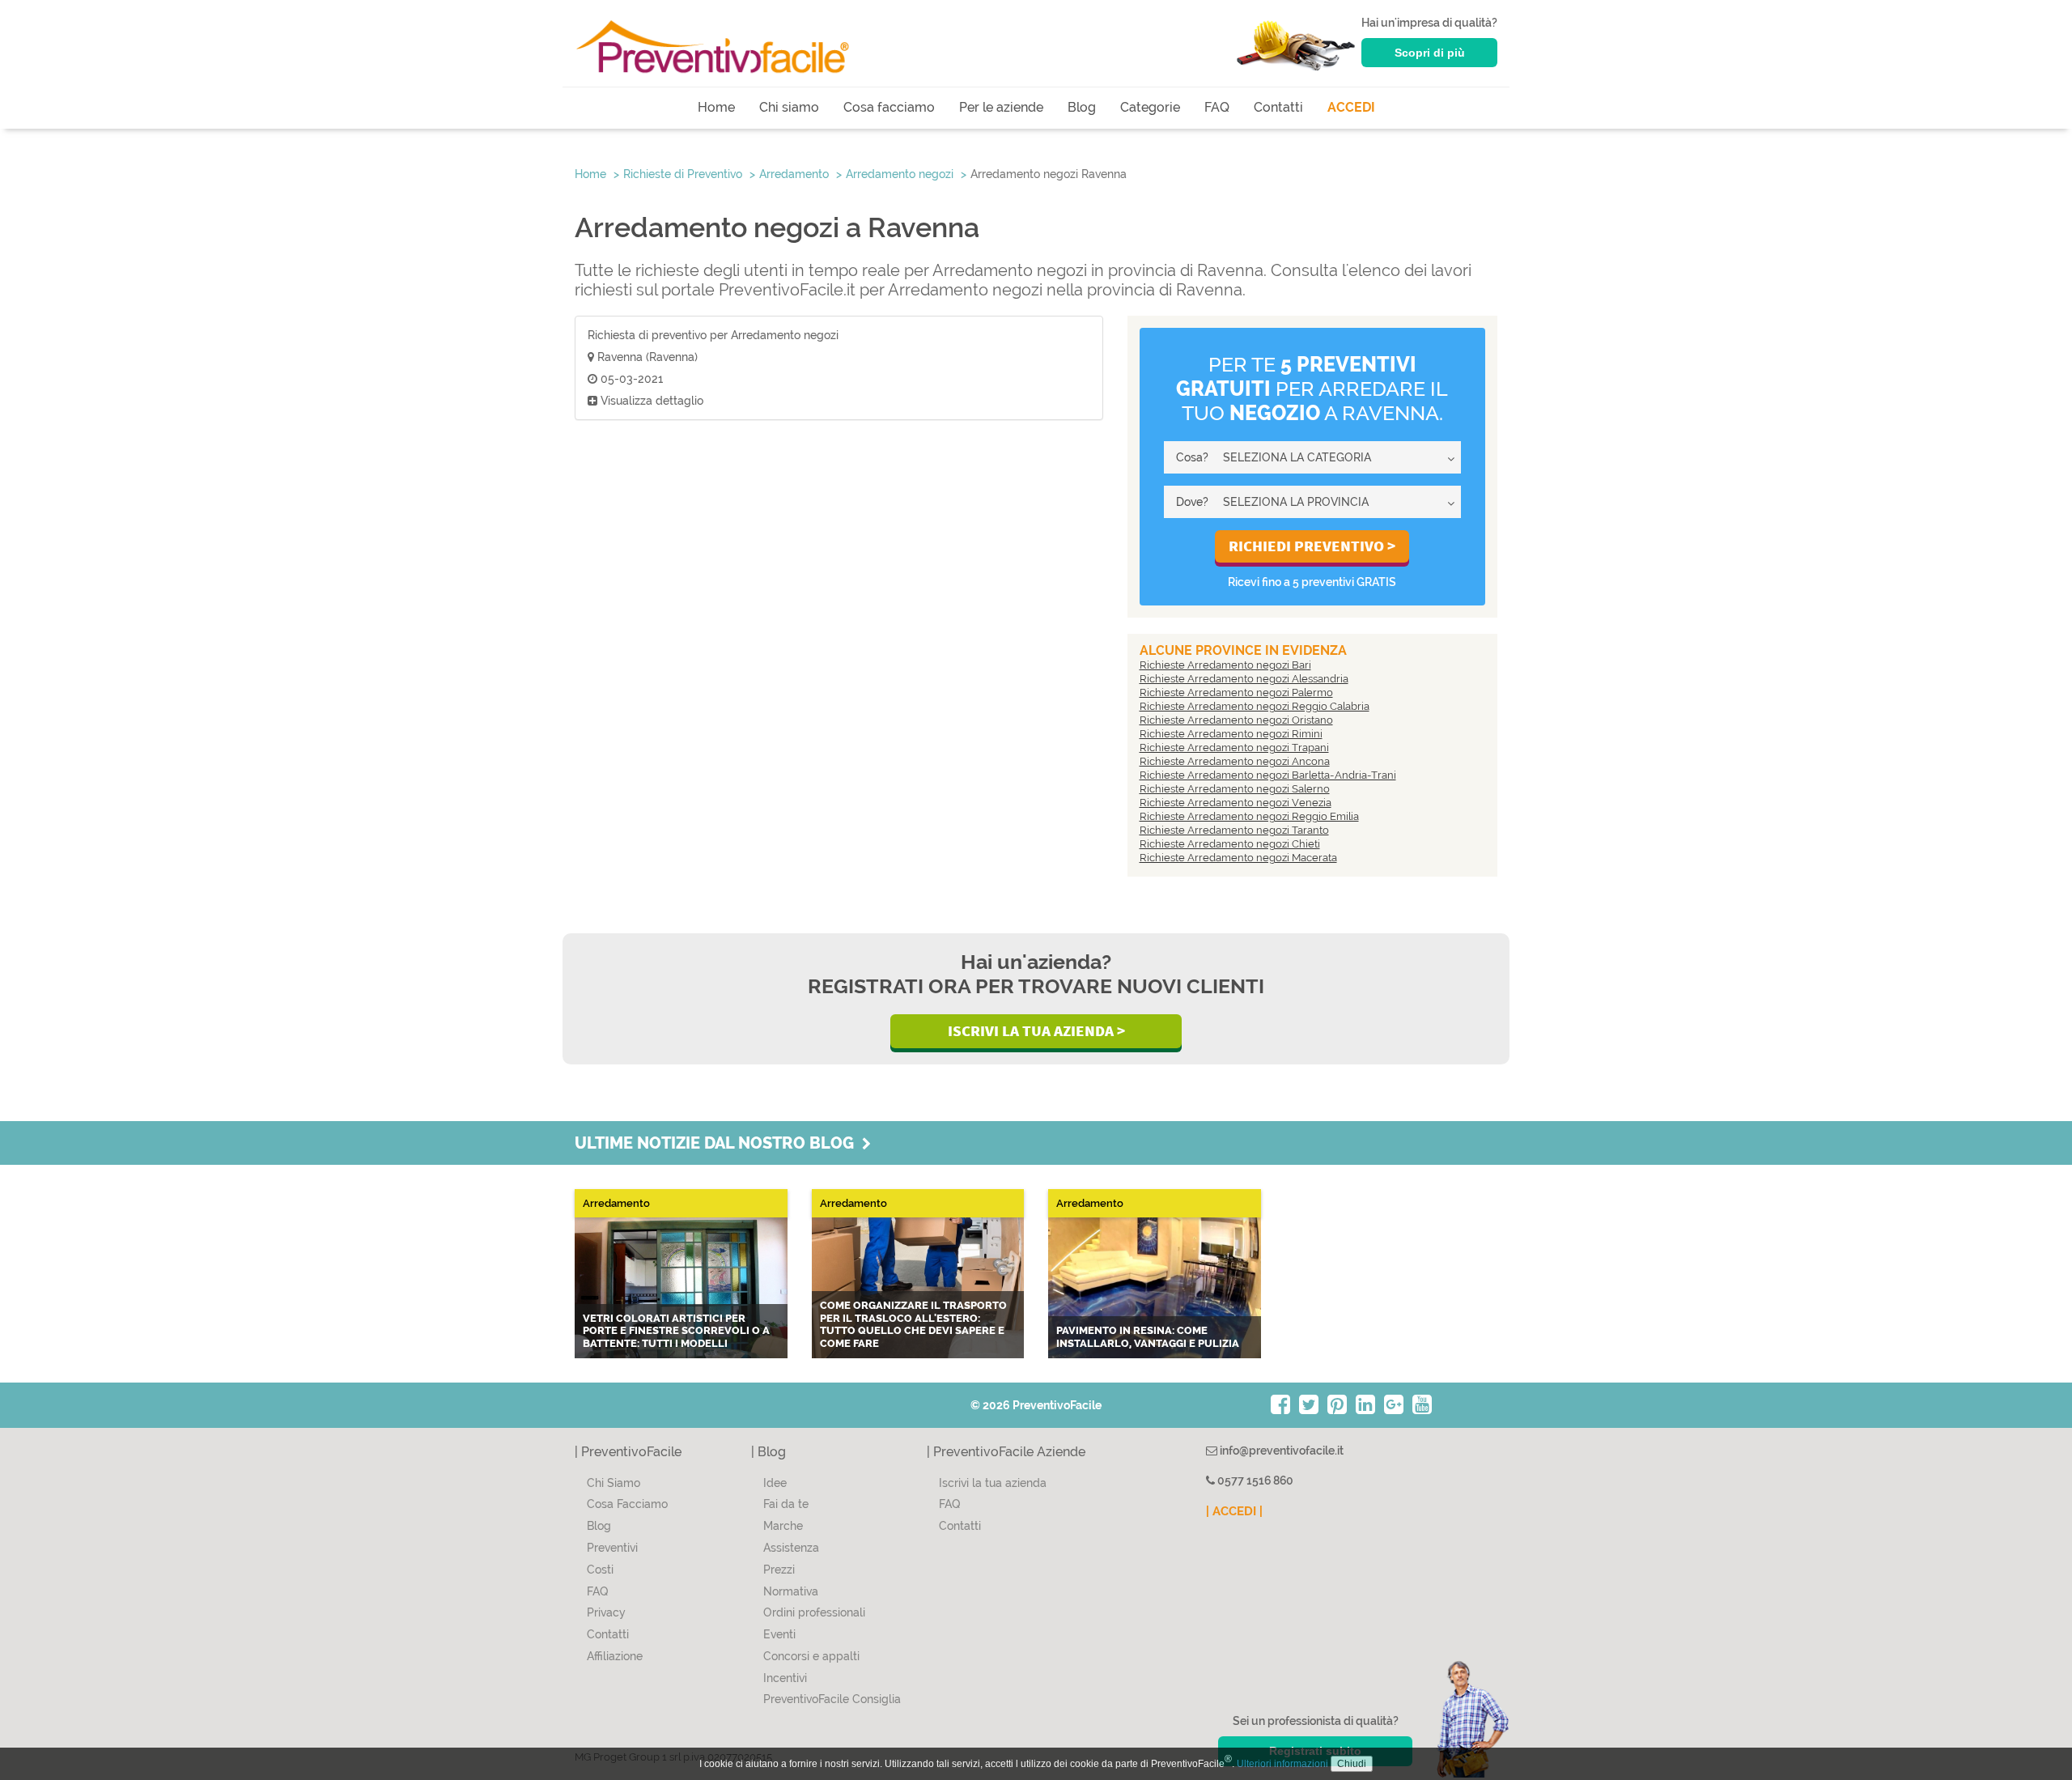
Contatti (1278, 107)
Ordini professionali (814, 1612)
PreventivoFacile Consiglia (832, 1699)
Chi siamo (789, 107)
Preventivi (612, 1548)
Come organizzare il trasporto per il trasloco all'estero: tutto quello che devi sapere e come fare (913, 1324)
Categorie (1150, 107)
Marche (783, 1526)
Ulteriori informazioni (1282, 1764)
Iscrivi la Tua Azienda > (1036, 1030)
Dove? (1192, 502)
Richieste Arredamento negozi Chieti (1230, 844)
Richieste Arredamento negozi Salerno (1235, 789)
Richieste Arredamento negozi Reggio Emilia (1249, 816)
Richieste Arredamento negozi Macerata (1238, 858)
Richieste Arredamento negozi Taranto (1234, 830)
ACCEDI (1351, 107)
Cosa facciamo (889, 107)
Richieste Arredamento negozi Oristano (1236, 720)
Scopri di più (1430, 53)
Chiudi (1352, 1764)
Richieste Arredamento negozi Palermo (1236, 692)
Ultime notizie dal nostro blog (718, 1143)
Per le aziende (1001, 107)
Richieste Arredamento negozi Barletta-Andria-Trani (1268, 775)
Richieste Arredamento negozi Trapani (1234, 748)
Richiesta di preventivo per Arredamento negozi (713, 335)
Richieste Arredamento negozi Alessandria (1244, 679)
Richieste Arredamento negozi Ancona (1235, 761)
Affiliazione (615, 1656)
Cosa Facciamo (627, 1504)
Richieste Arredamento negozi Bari (1225, 665)
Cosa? (1192, 457)
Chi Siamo (614, 1483)
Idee (775, 1483)
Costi (600, 1570)
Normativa (791, 1591)
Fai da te (786, 1504)
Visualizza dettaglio (650, 401)
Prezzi (779, 1570)
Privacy (606, 1612)
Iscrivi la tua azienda (993, 1483)
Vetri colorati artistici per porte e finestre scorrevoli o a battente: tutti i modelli (676, 1331)
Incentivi (785, 1678)
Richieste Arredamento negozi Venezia (1236, 803)
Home (716, 107)
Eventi (779, 1634)
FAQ (1217, 107)
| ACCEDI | (1234, 1511)
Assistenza (791, 1548)
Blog (1082, 107)
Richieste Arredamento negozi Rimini (1231, 734)
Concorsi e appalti (811, 1656)
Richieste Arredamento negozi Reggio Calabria (1255, 706)
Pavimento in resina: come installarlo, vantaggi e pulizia (1148, 1337)
